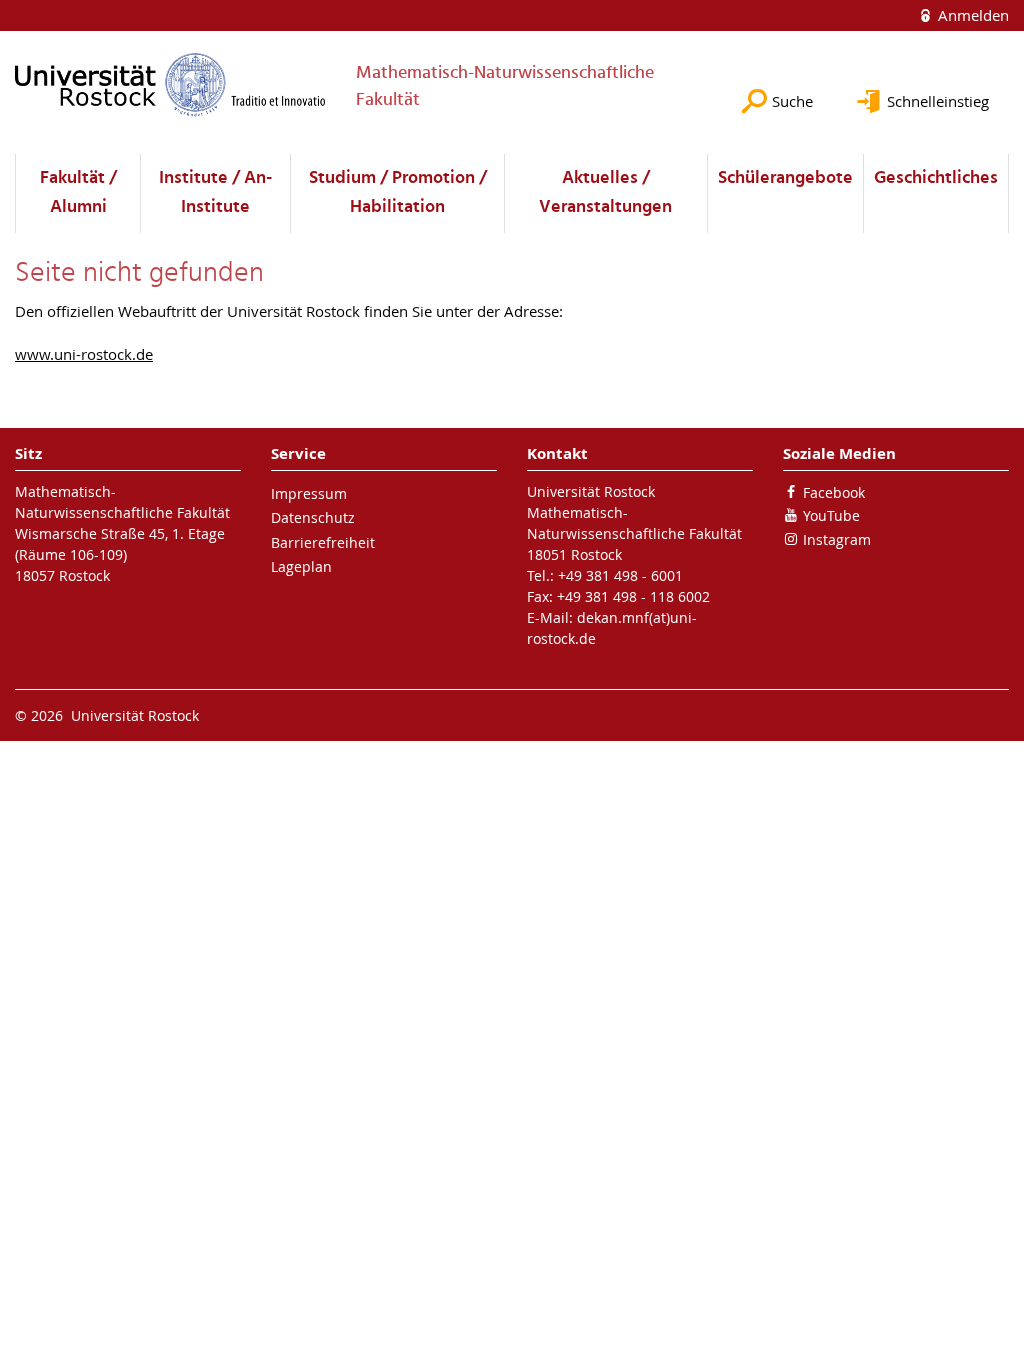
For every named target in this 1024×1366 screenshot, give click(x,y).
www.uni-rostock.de (84, 354)
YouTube (831, 515)
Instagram (837, 539)
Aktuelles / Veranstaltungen (605, 193)
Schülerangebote (785, 178)
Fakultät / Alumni (78, 193)
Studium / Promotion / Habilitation (398, 193)
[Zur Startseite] (170, 84)
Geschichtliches (936, 178)
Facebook (834, 492)
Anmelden (971, 15)
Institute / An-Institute (215, 193)
